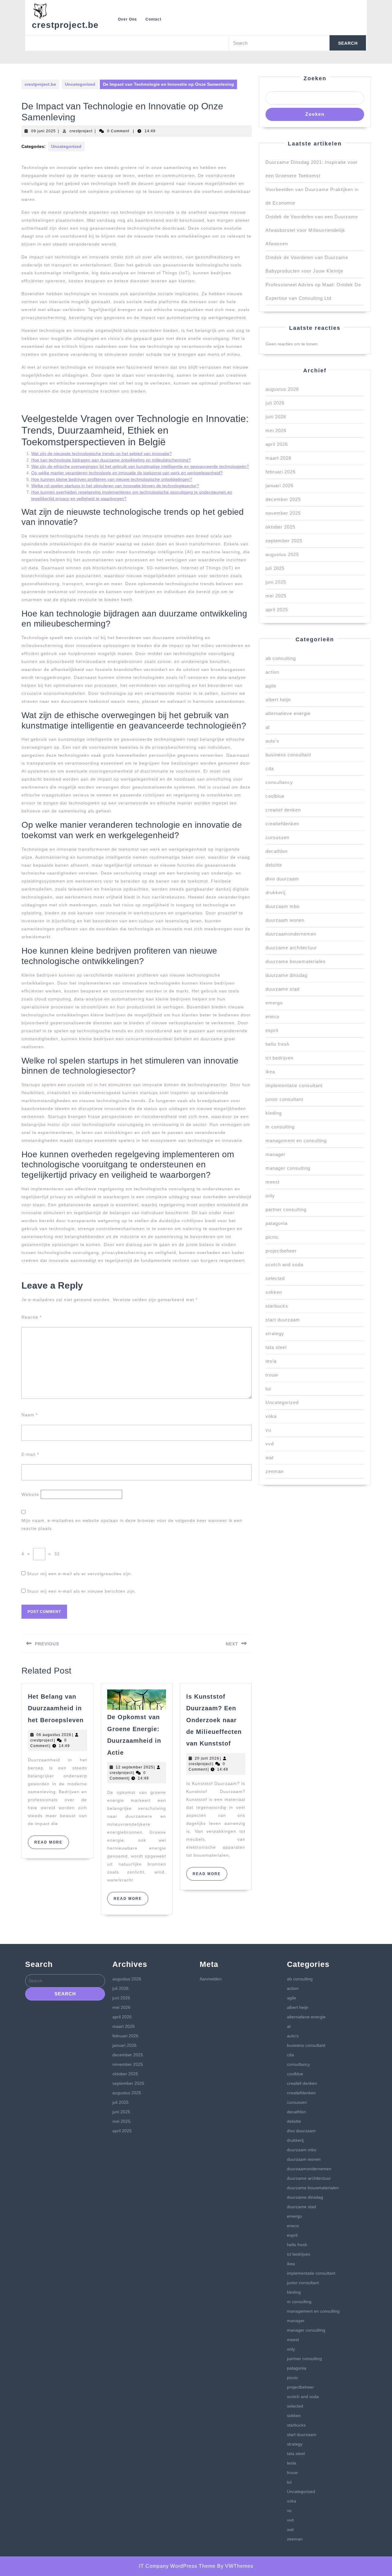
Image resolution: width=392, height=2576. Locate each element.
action (272, 672)
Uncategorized (80, 84)
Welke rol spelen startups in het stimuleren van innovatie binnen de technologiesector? (115, 486)
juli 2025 (275, 568)
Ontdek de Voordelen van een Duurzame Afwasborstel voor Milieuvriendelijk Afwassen (312, 230)
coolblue (275, 796)
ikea (270, 1072)
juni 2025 (276, 582)
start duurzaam (283, 1320)
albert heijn (278, 700)
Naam (30, 1415)
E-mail (30, 1454)
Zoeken (315, 78)
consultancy (279, 782)
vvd (270, 1444)
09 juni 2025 (43, 131)
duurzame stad (283, 989)
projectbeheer (281, 1251)
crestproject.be (65, 25)
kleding (274, 1113)
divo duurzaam (282, 879)
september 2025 (284, 541)
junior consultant (284, 1099)
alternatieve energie (288, 713)
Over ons (127, 19)
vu (268, 1430)
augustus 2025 (282, 554)
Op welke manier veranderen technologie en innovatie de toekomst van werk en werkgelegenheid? (127, 473)
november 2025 (283, 513)
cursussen (277, 837)
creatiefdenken (282, 824)
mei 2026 (276, 430)
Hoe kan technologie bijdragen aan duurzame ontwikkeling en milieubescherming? (111, 460)
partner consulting (286, 1209)
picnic (272, 1237)
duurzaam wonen (285, 920)
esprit (272, 1030)
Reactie (32, 1317)
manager (275, 1154)
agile (271, 686)
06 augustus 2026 (54, 1735)
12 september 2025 (135, 1767)
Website (30, 1494)
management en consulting (296, 1141)
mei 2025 (276, 596)
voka (271, 1416)
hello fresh (277, 1044)
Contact (153, 19)
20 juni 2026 (207, 1758)
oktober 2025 (280, 527)
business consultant (288, 755)
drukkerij (275, 893)
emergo (274, 1003)
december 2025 (283, 499)
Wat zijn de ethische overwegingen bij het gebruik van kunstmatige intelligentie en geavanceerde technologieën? (140, 466)
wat (269, 1457)
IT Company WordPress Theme (177, 2566)
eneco (272, 1017)
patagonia (277, 1223)
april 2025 (277, 610)
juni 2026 (276, 417)
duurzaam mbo (283, 906)
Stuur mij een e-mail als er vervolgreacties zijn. (80, 1574)
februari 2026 (281, 472)
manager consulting (288, 1168)
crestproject (81, 131)
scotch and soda (284, 1265)
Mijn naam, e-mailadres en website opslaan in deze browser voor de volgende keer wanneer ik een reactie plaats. (132, 1524)
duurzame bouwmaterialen (296, 961)
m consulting (280, 1127)
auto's (272, 741)
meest (273, 1182)
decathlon (277, 851)
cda (270, 768)
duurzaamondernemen (291, 934)
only (270, 1196)
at (268, 727)
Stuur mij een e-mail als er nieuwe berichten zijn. (82, 1591)
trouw (272, 1375)
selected (275, 1278)
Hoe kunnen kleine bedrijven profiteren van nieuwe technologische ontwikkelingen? (112, 479)
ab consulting (281, 658)
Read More (52, 1844)
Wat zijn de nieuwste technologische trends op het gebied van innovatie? (102, 454)
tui (268, 1389)
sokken (274, 1292)
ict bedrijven (279, 1058)
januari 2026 (279, 486)
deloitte (274, 865)
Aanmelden (211, 1979)
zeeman (275, 1471)
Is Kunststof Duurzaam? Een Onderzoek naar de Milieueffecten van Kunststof (214, 1720)
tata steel (276, 1347)
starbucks (277, 1306)
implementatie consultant (294, 1085)
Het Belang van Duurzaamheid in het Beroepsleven (56, 1708)
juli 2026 (275, 403)
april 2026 (277, 444)
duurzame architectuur (291, 948)
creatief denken (283, 810)
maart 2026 (278, 458)
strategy (275, 1333)
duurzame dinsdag (286, 975)
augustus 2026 (282, 389)
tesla (271, 1361)
